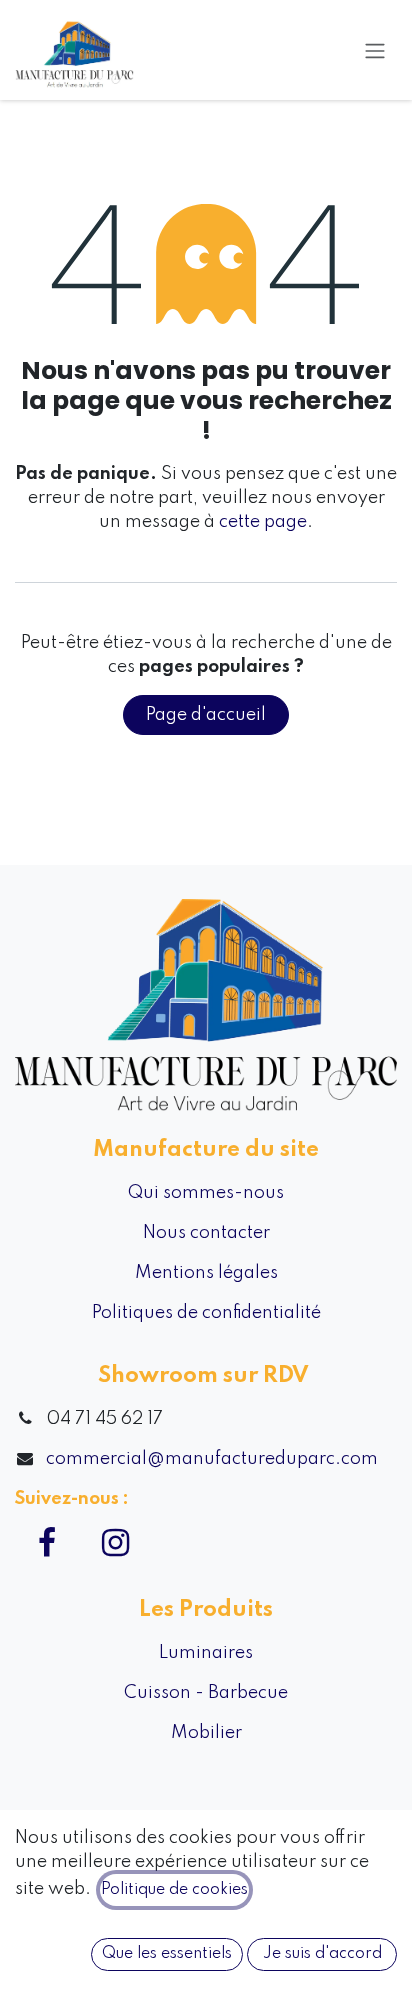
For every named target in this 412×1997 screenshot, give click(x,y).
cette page (263, 522)
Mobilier (206, 1733)
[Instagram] (115, 1543)
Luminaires (206, 1653)
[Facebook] (47, 1543)
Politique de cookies (174, 1890)
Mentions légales (206, 1273)
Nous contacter (206, 1233)
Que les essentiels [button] (167, 1954)
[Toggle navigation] (375, 50)
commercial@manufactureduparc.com (212, 1459)
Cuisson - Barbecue (206, 1693)
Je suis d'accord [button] (322, 1954)
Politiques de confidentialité (206, 1313)
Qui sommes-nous (206, 1193)
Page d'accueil (206, 715)
